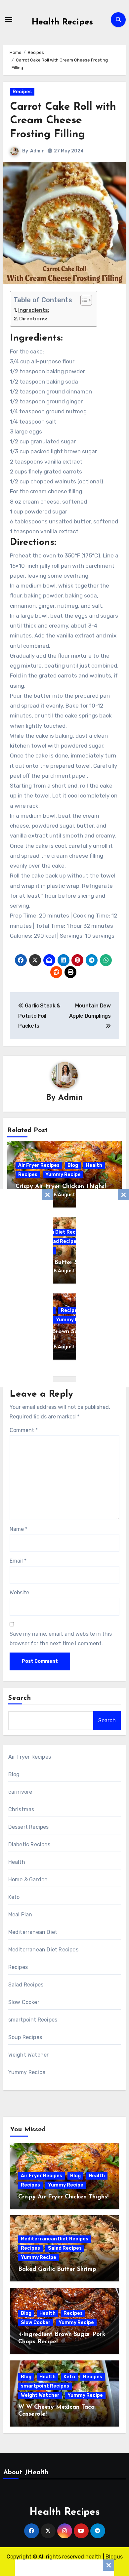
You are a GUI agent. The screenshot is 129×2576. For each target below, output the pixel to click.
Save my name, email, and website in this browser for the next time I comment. (61, 1638)
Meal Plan (20, 1915)
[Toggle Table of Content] (83, 300)
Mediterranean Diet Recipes (43, 1950)
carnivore (20, 1792)
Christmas (21, 1809)
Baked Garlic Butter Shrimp (55, 1263)
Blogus (114, 2557)
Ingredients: (34, 310)
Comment (24, 1430)
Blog (73, 1165)
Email (18, 1561)
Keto (14, 1897)
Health (94, 1165)
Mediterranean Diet (33, 1932)
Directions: (33, 319)
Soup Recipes (25, 2037)
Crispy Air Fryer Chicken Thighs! (61, 1187)
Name (19, 1529)
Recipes (22, 92)
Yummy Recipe (63, 1175)
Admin (37, 151)
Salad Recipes (62, 1241)
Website (19, 1593)
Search (20, 1698)
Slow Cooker (24, 2002)
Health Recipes (62, 22)
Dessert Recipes (29, 1827)
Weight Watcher (29, 2055)
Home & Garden (28, 1880)
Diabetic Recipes (29, 1844)
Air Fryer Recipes (39, 1165)
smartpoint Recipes (33, 2020)
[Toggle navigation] (9, 20)
